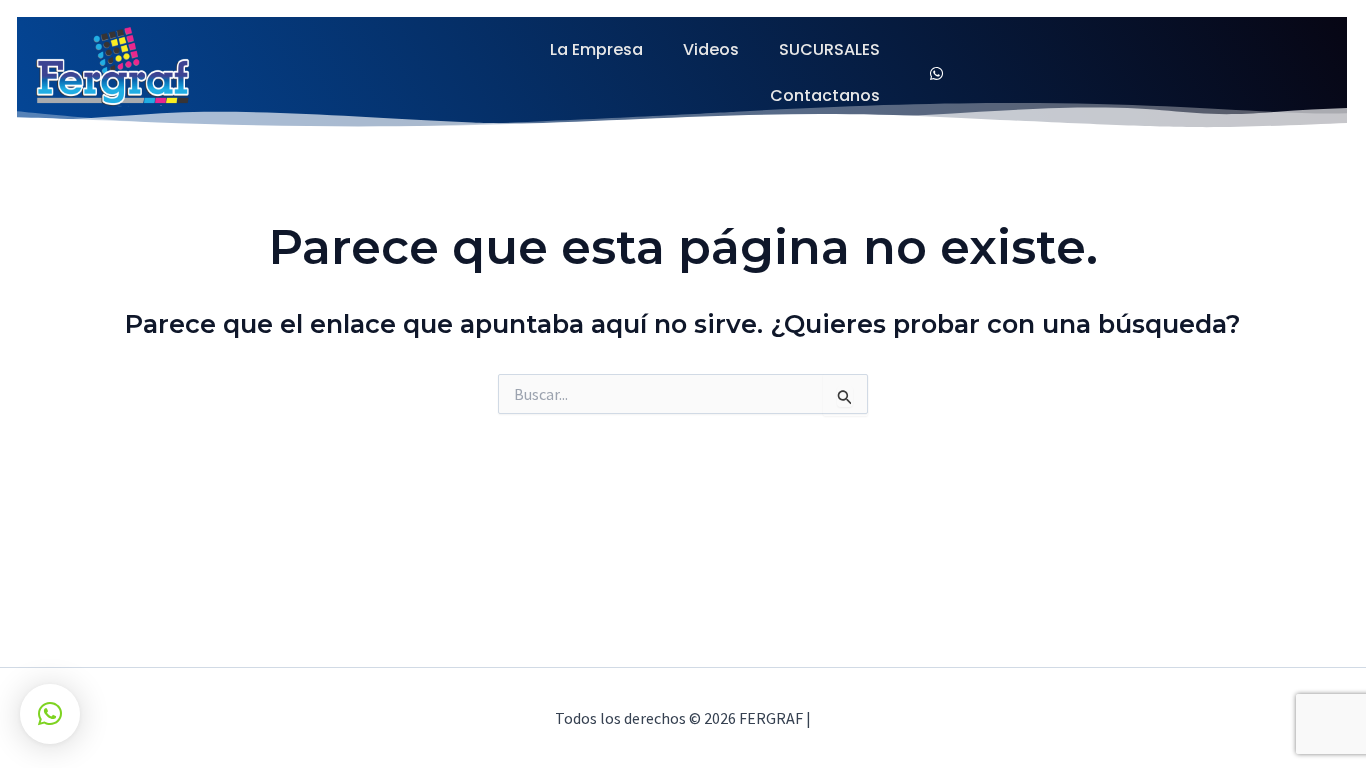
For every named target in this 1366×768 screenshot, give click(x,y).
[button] (50, 714)
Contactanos (825, 95)
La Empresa (596, 49)
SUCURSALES (829, 49)
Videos (711, 49)
